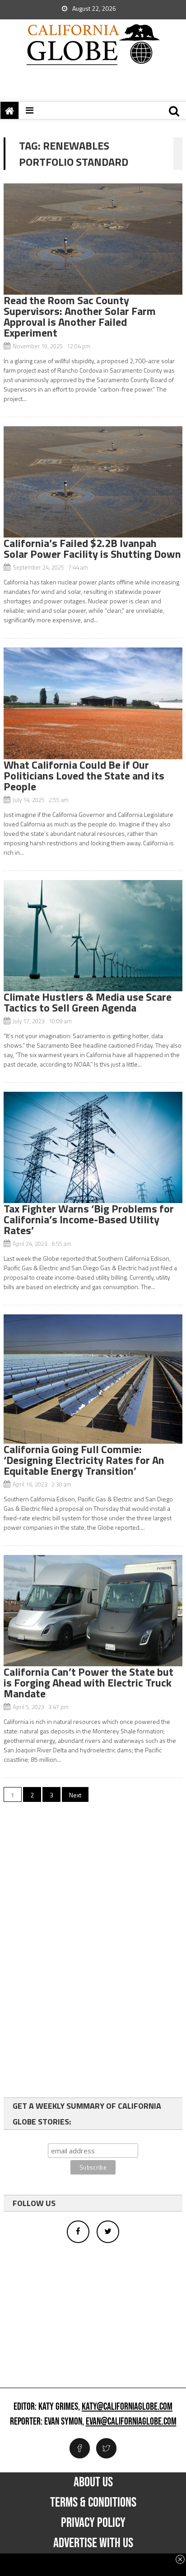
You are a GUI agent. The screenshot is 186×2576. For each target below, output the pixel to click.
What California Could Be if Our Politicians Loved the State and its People (84, 775)
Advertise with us (93, 2543)
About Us (93, 2482)
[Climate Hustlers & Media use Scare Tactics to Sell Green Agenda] (93, 936)
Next (75, 1795)
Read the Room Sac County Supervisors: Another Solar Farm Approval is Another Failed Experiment (80, 316)
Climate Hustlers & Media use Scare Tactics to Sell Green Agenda (88, 1002)
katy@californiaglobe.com (127, 2407)
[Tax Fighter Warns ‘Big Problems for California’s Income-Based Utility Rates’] (93, 1147)
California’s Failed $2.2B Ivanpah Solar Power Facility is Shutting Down (92, 548)
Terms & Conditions (93, 2503)
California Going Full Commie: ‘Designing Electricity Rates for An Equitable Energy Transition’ (84, 1460)
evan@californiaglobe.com (131, 2422)
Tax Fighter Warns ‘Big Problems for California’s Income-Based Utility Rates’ (89, 1219)
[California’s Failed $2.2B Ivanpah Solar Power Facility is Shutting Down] (93, 482)
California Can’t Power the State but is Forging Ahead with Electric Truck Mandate (88, 1682)
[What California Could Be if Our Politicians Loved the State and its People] (93, 703)
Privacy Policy (93, 2523)
